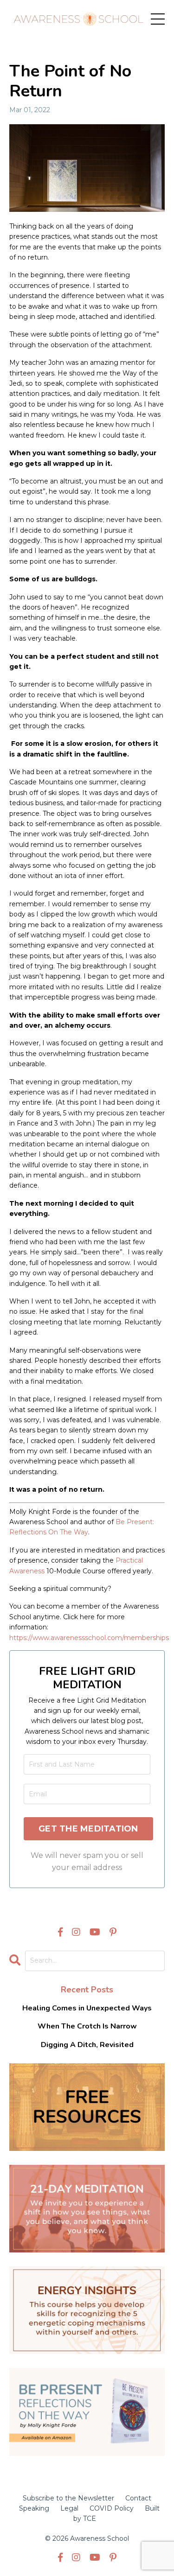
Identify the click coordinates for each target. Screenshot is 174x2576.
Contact (138, 2498)
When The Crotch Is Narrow (87, 2026)
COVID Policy (112, 2508)
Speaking (34, 2508)
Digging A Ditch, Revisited (87, 2045)
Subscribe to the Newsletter (68, 2498)
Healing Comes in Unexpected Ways (87, 2008)
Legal (69, 2508)
